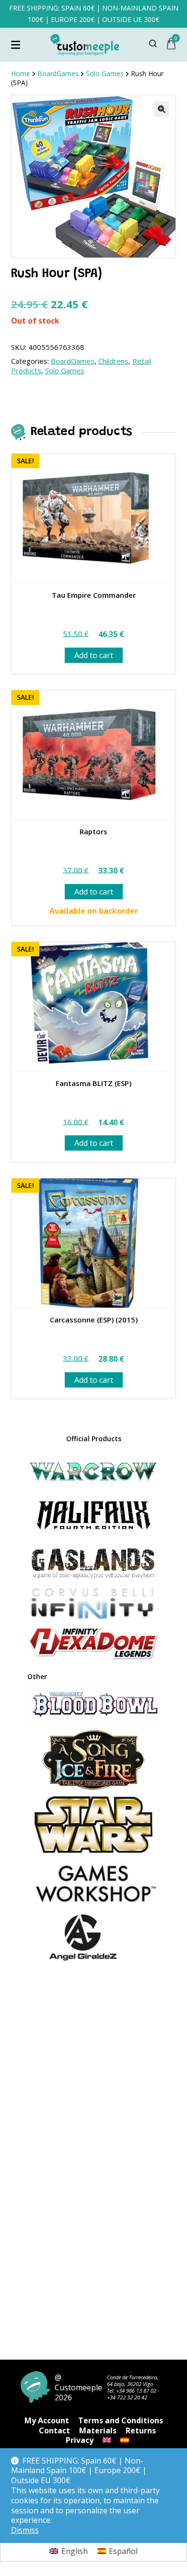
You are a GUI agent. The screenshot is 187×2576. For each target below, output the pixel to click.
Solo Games (65, 370)
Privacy (80, 2440)
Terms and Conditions (121, 2420)
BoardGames (73, 361)
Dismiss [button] (25, 2530)
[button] (162, 109)
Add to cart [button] (94, 655)
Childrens (113, 361)
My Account (47, 2420)
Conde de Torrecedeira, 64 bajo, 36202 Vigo (133, 2380)
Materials (98, 2430)
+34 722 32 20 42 (127, 2397)
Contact (54, 2430)
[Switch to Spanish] (125, 2440)
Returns (141, 2430)
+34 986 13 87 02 (136, 2391)
